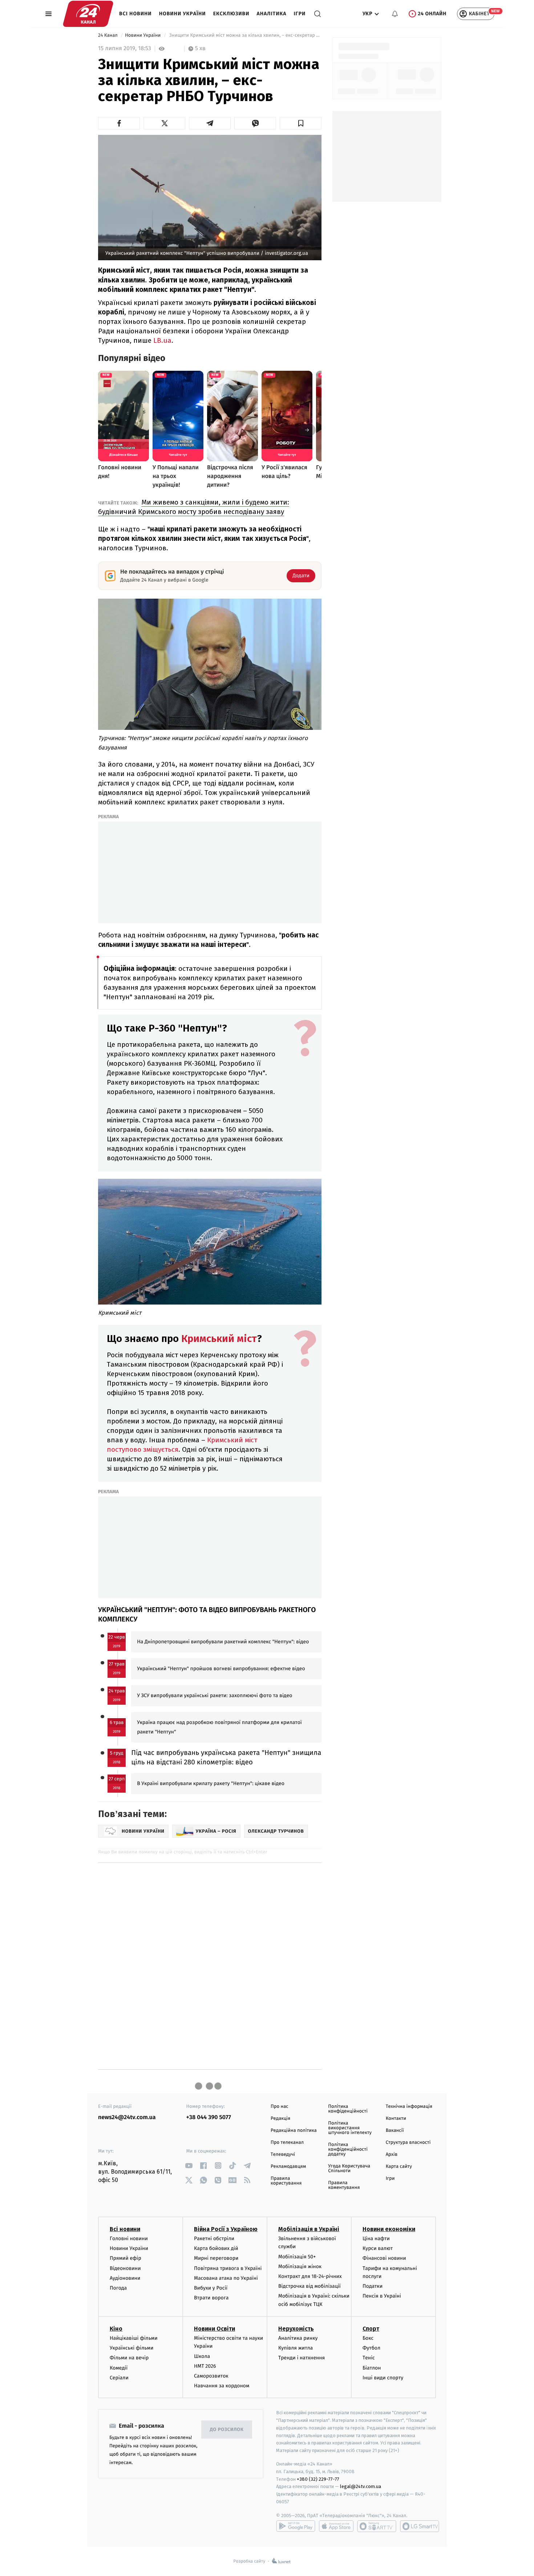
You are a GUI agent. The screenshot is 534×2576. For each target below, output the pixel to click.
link (189, 2165)
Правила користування (286, 2181)
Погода (118, 2288)
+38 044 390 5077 (209, 2117)
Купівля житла (296, 2348)
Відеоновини (125, 2268)
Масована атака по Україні (226, 2278)
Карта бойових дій (216, 2248)
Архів (392, 2155)
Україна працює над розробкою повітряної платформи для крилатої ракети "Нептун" (219, 1727)
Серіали (119, 2378)
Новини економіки (389, 2229)
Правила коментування (344, 2185)
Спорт (371, 2329)
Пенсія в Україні (382, 2296)
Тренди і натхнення (302, 2358)
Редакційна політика (294, 2131)
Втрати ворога (211, 2298)
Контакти (396, 2119)
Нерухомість (296, 2329)
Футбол (371, 2348)
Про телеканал (287, 2143)
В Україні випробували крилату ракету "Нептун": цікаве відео (211, 1783)
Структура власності (408, 2143)
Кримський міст (219, 1339)
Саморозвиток (211, 2376)
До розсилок (227, 2430)
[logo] (88, 14)
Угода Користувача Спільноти (349, 2169)
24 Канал (108, 35)
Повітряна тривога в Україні (228, 2268)
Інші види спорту (383, 2378)
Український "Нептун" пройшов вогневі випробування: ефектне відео (221, 1669)
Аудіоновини (125, 2278)
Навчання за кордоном (222, 2386)
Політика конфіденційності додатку (348, 2149)
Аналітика (272, 14)
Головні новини (129, 2239)
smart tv (377, 2526)
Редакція (280, 2119)
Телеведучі (283, 2155)
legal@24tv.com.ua (361, 2486)
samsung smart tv (420, 2526)
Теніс (369, 2358)
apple (336, 2526)
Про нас (280, 2107)
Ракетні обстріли (214, 2239)
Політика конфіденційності (348, 2109)
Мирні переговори (216, 2258)
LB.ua (162, 340)
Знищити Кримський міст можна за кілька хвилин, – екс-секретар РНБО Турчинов (245, 35)
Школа (202, 2356)
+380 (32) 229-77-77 (318, 2479)
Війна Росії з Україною (226, 2229)
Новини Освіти (215, 2329)
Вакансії (395, 2131)
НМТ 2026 (205, 2366)
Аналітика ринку (298, 2338)
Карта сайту (399, 2167)
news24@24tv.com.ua (127, 2117)
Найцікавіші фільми (134, 2338)
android (296, 2526)
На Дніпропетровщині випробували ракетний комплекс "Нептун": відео (223, 1642)
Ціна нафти (376, 2239)
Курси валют (378, 2248)
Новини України (183, 14)
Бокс (368, 2338)
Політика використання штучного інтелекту (350, 2128)
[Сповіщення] (395, 14)
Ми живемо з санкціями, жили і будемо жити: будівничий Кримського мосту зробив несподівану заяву (194, 507)
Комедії (119, 2368)
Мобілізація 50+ (297, 2257)
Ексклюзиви (231, 14)
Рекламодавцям (288, 2167)
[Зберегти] (301, 123)
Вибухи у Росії (211, 2288)
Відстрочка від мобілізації (310, 2286)
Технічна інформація (409, 2107)
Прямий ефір (126, 2258)
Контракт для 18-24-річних (310, 2276)
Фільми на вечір (129, 2358)
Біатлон (372, 2368)
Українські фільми (132, 2348)
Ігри (300, 14)
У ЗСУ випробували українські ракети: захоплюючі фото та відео (215, 1695)
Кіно (116, 2329)
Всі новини (135, 14)
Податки (373, 2286)
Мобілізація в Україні (309, 2229)
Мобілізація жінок (300, 2266)
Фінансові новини (384, 2258)
